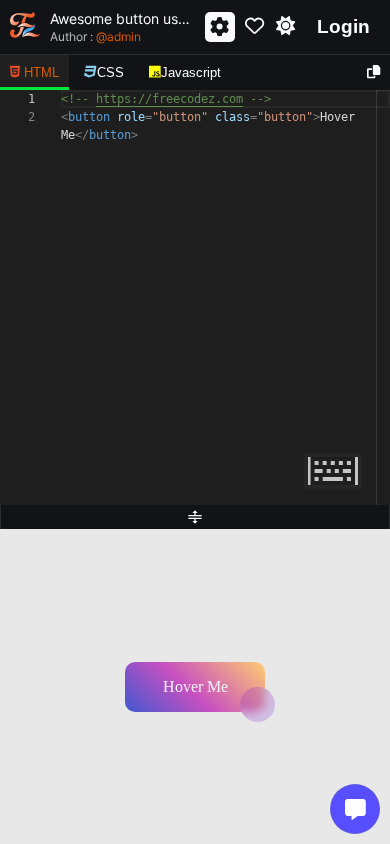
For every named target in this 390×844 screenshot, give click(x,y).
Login (343, 26)
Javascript (191, 72)
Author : (95, 36)
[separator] (195, 517)
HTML (41, 72)
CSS (110, 72)
